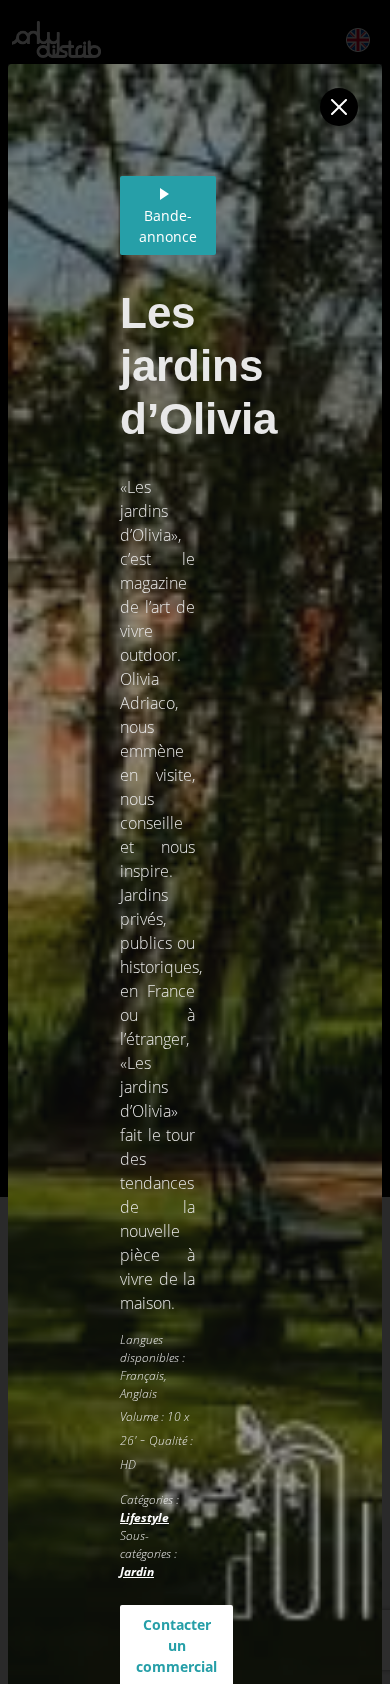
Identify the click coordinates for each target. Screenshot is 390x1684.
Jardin (137, 1571)
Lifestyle (144, 1517)
